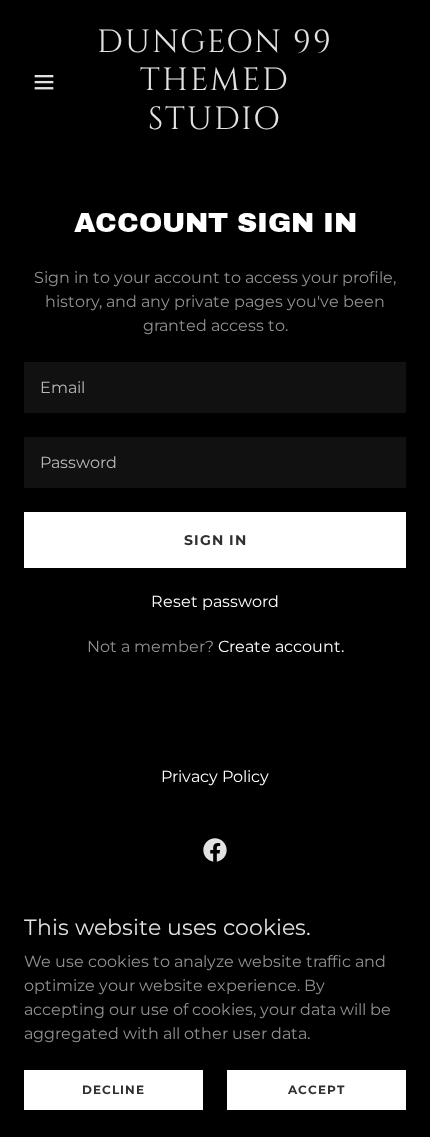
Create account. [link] (281, 646)
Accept (316, 1089)
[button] (52, 82)
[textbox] (215, 387)
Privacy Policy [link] (215, 776)
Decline (113, 1089)
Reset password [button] (215, 601)
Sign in (215, 540)
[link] (214, 123)
